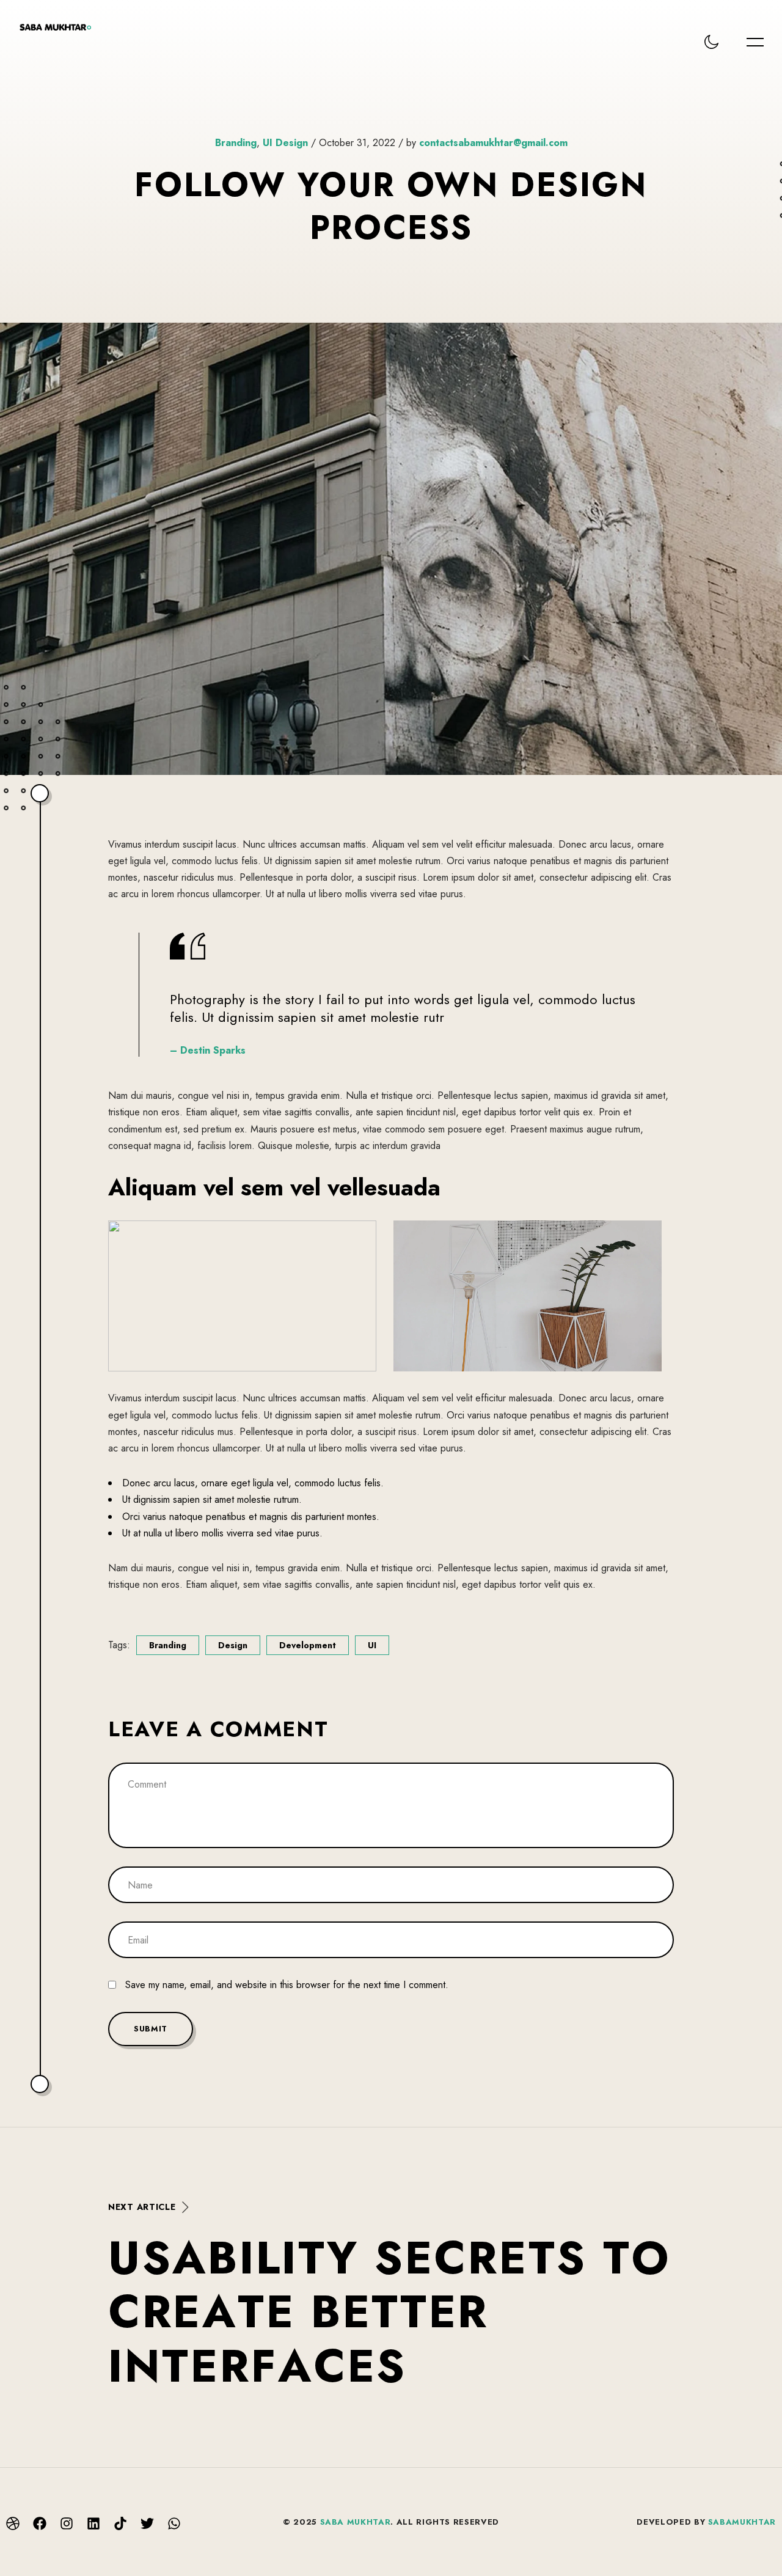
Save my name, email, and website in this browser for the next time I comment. (287, 1985)
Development (308, 1645)
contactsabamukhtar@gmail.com (493, 143)
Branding (236, 143)
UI (372, 1645)
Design (233, 1645)
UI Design (285, 143)
